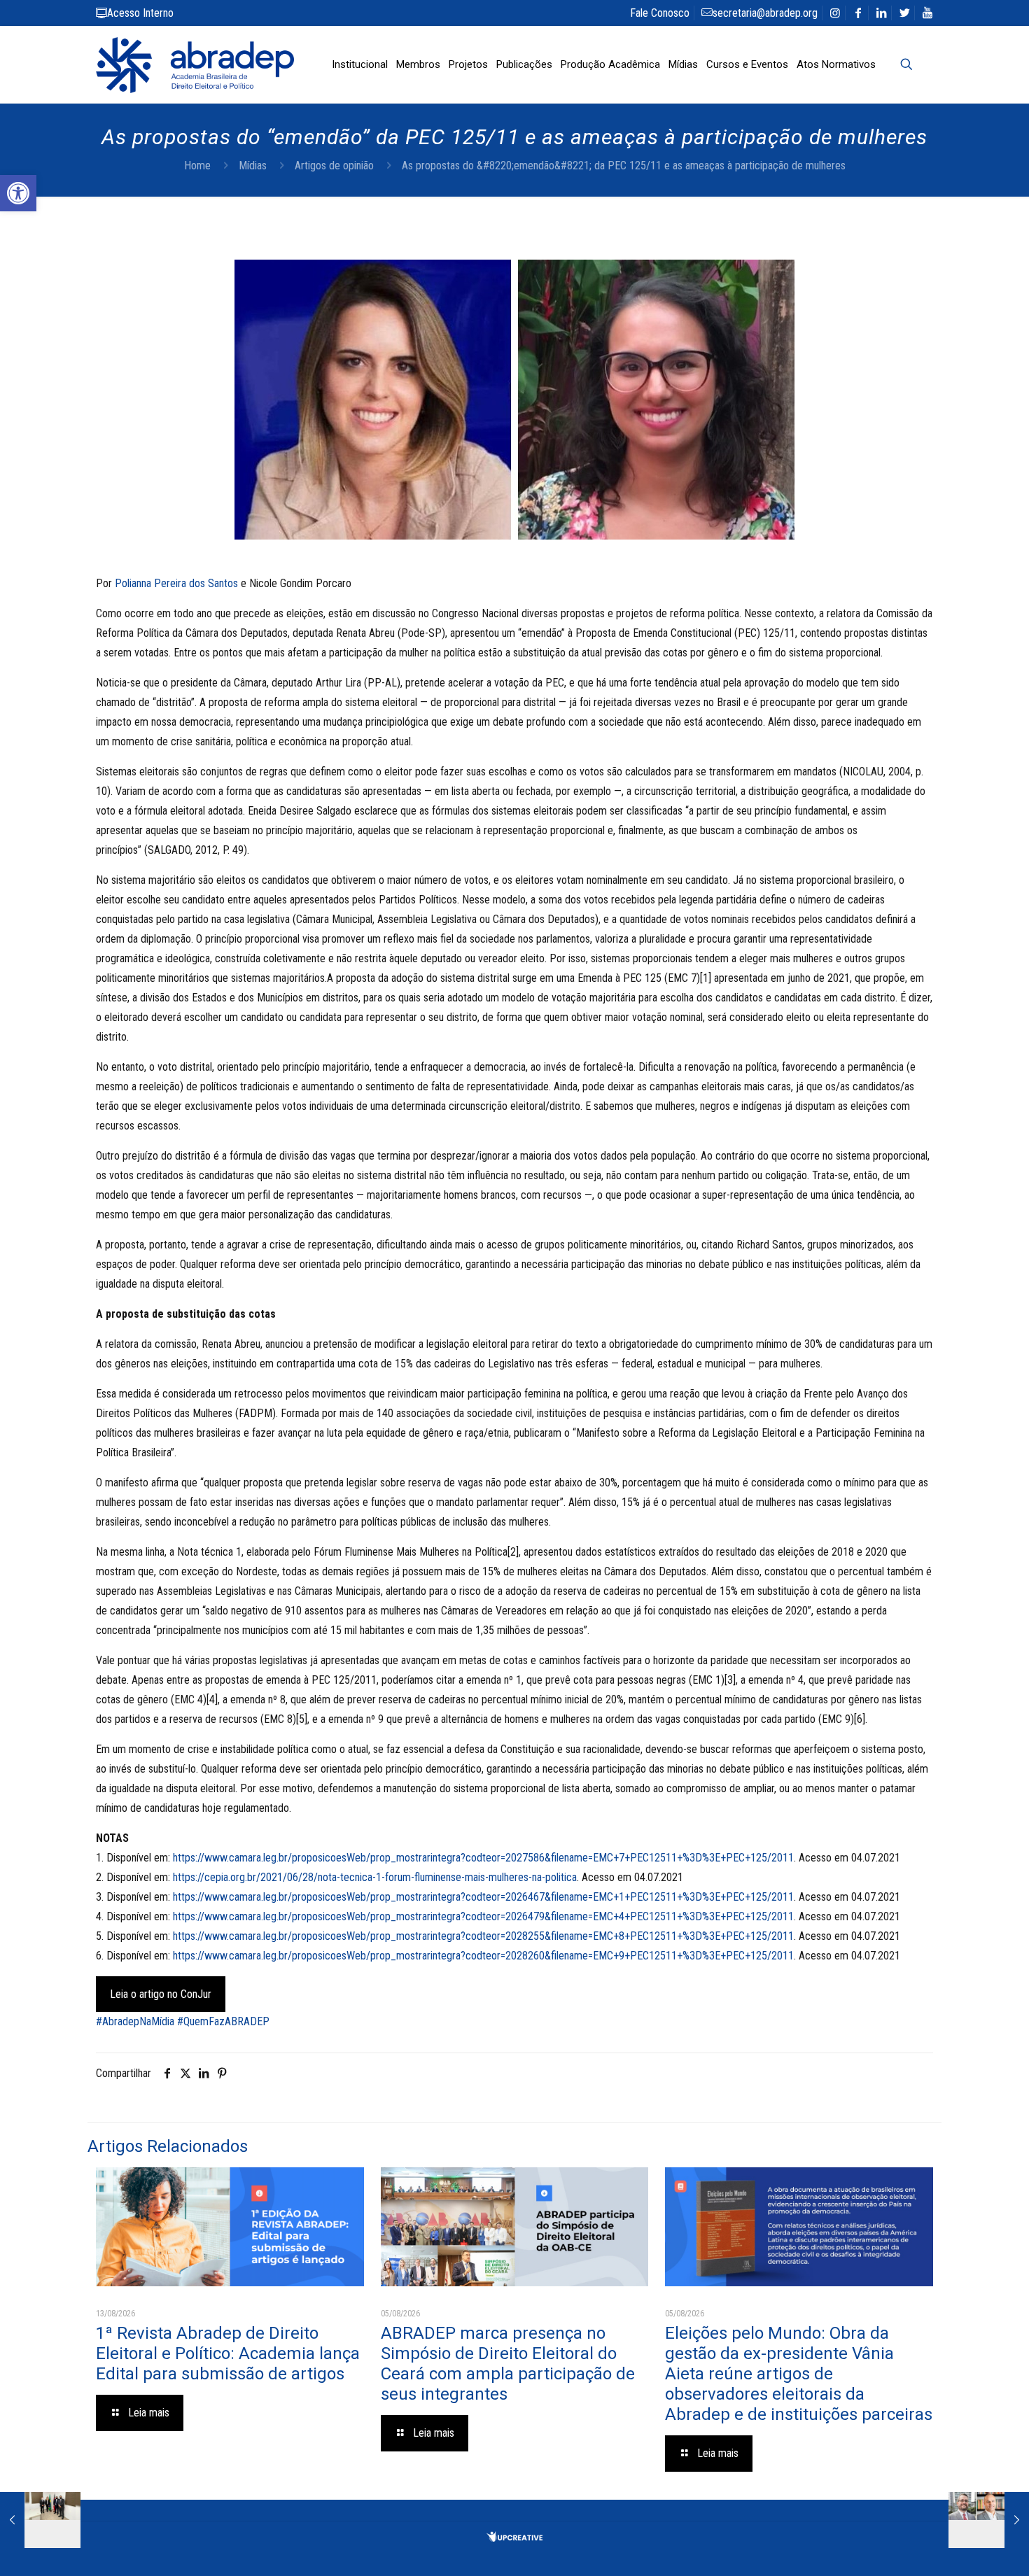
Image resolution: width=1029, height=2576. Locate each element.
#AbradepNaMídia (135, 2021)
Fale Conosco (660, 13)
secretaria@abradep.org (765, 13)
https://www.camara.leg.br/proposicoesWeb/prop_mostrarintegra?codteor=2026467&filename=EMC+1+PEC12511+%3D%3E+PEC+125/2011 (483, 1897)
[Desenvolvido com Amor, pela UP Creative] (514, 2538)
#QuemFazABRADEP (223, 2021)
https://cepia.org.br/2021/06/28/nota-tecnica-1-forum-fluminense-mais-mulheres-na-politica (375, 1877)
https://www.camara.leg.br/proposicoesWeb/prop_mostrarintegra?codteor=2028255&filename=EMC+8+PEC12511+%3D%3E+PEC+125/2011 (483, 1936)
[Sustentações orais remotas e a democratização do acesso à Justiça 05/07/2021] (989, 2520)
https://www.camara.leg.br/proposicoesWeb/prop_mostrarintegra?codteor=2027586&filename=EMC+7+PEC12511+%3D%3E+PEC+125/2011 (483, 1858)
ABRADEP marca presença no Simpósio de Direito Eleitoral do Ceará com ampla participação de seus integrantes (508, 2364)
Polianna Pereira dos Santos (176, 583)
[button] (18, 193)
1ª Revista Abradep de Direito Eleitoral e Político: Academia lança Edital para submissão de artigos (228, 2353)
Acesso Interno (140, 13)
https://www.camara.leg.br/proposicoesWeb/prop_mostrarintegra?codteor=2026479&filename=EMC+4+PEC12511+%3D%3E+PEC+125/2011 (483, 1916)
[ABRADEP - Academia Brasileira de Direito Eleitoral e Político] (195, 64)
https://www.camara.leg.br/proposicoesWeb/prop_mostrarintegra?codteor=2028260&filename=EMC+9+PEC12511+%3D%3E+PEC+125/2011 (483, 1956)
